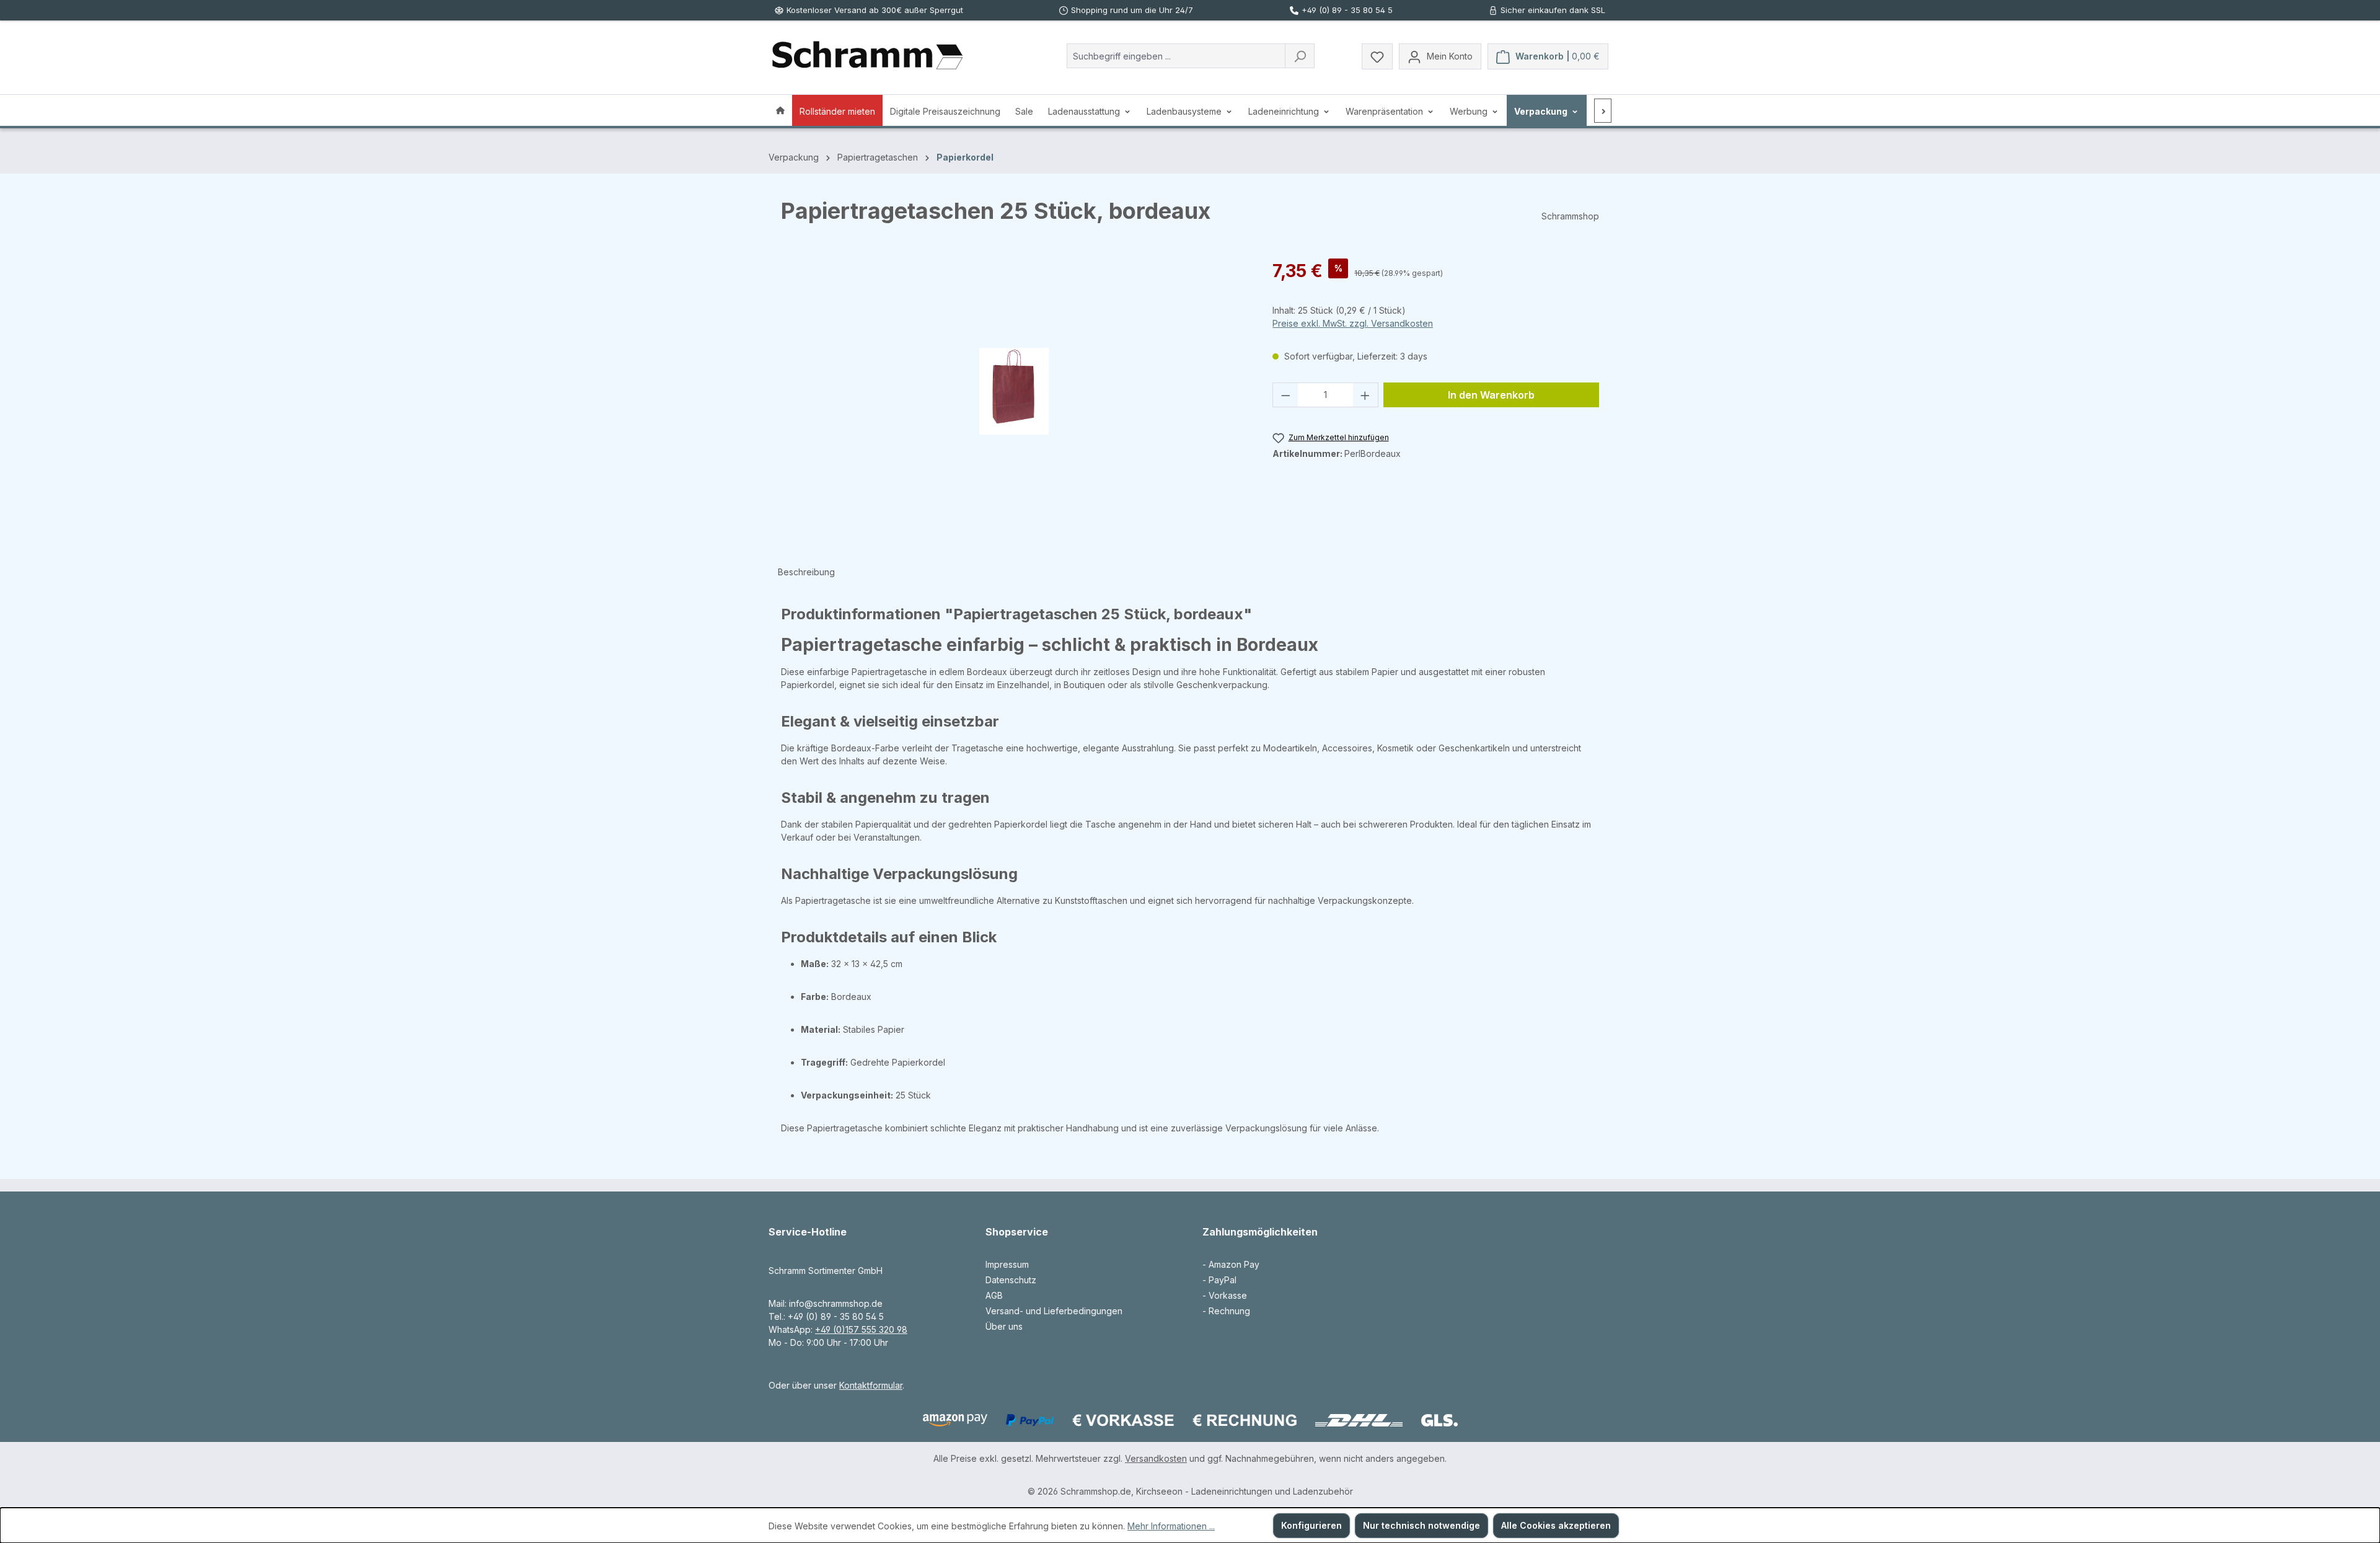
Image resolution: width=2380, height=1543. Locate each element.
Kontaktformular (871, 1385)
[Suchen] (1300, 56)
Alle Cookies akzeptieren (1556, 1525)
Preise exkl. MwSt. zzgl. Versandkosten (1353, 323)
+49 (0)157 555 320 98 (861, 1329)
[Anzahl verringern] (1285, 395)
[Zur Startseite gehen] (867, 56)
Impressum (1007, 1264)
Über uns (1004, 1326)
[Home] (780, 110)
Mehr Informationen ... (1171, 1526)
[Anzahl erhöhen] (1365, 395)
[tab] (806, 572)
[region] (1014, 391)
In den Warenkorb (1491, 395)
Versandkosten (1156, 1458)
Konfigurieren (1311, 1525)
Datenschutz (1011, 1280)
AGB (994, 1295)
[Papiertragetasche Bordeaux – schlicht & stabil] (1014, 391)
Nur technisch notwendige (1421, 1525)
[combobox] (1176, 56)
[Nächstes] (1603, 111)
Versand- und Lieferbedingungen (1054, 1311)
